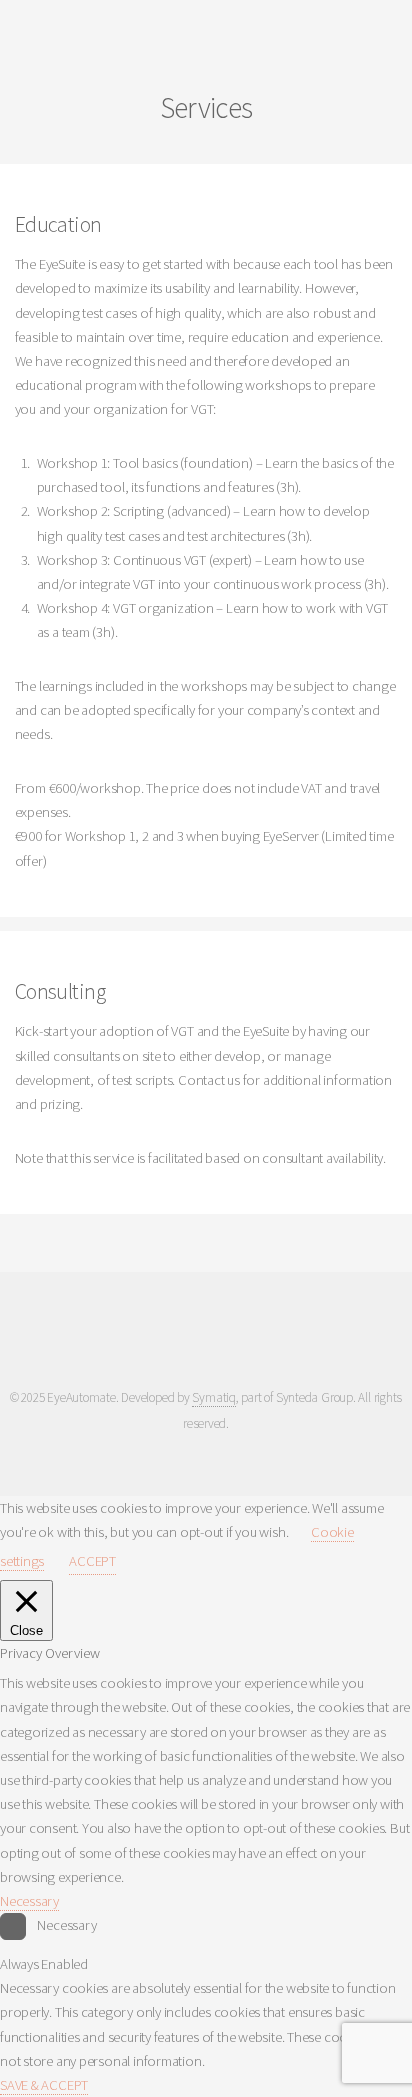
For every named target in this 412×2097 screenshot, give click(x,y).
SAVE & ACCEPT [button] (44, 2085)
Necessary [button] (29, 1901)
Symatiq (213, 1397)
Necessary (66, 1925)
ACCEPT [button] (92, 1561)
